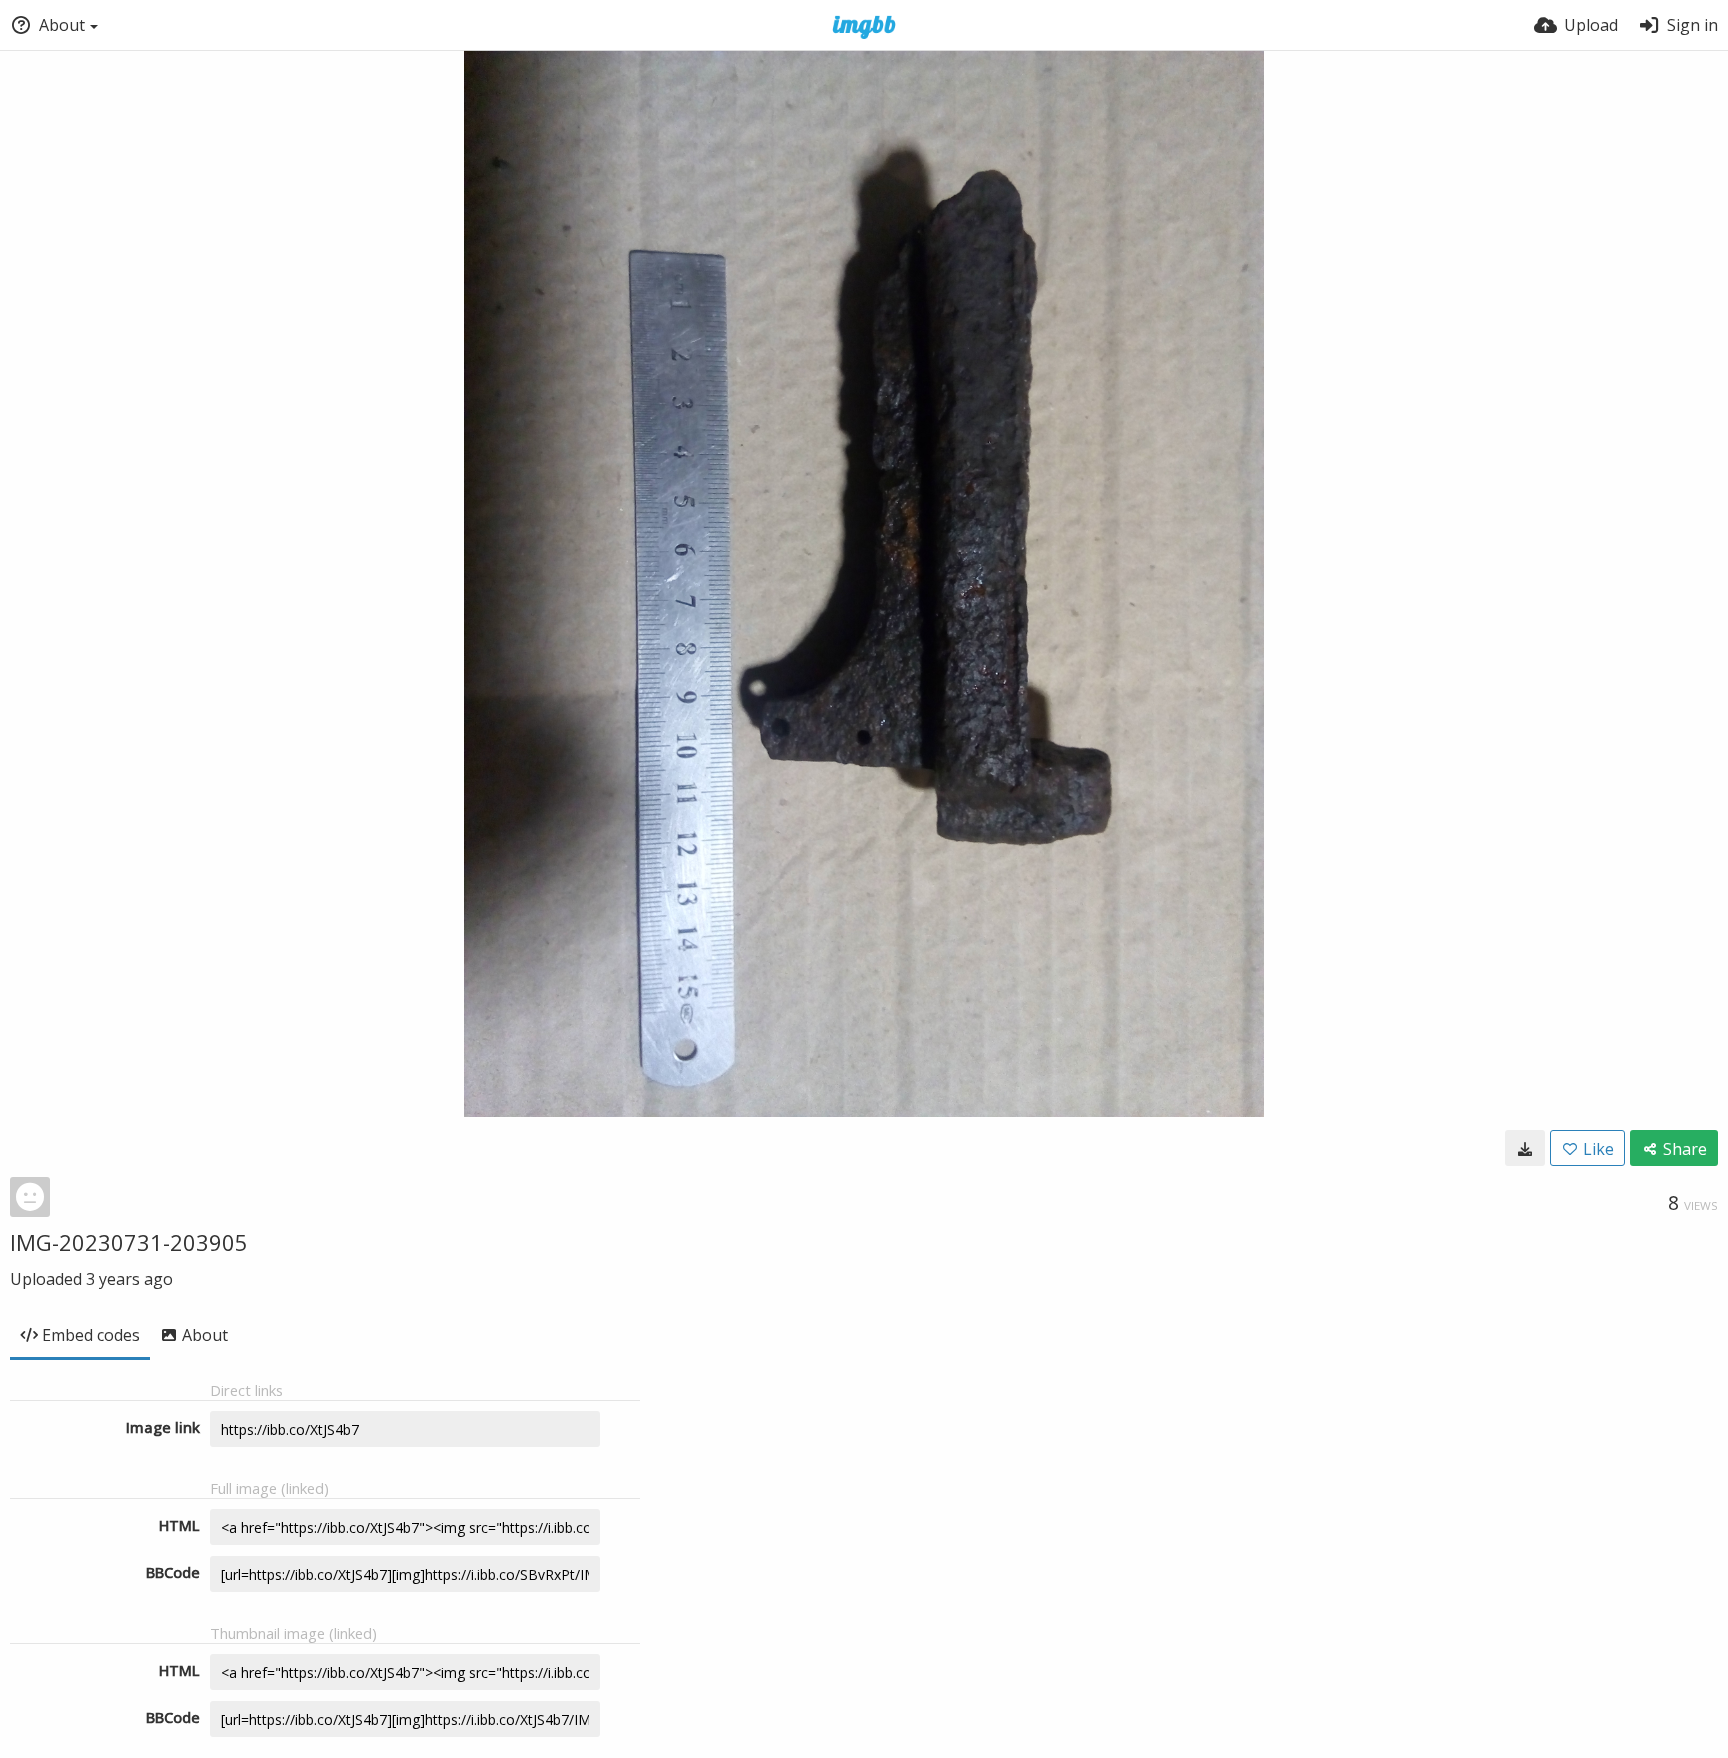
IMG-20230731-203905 (129, 1242)
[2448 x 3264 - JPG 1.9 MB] (1525, 1148)
